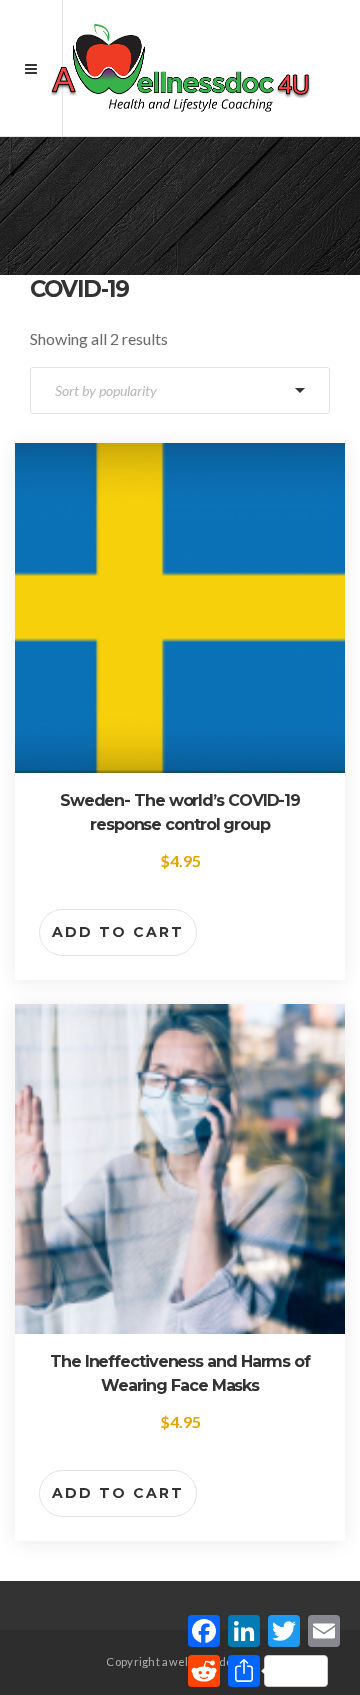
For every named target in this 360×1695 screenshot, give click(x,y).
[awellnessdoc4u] (180, 68)
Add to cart (118, 932)
